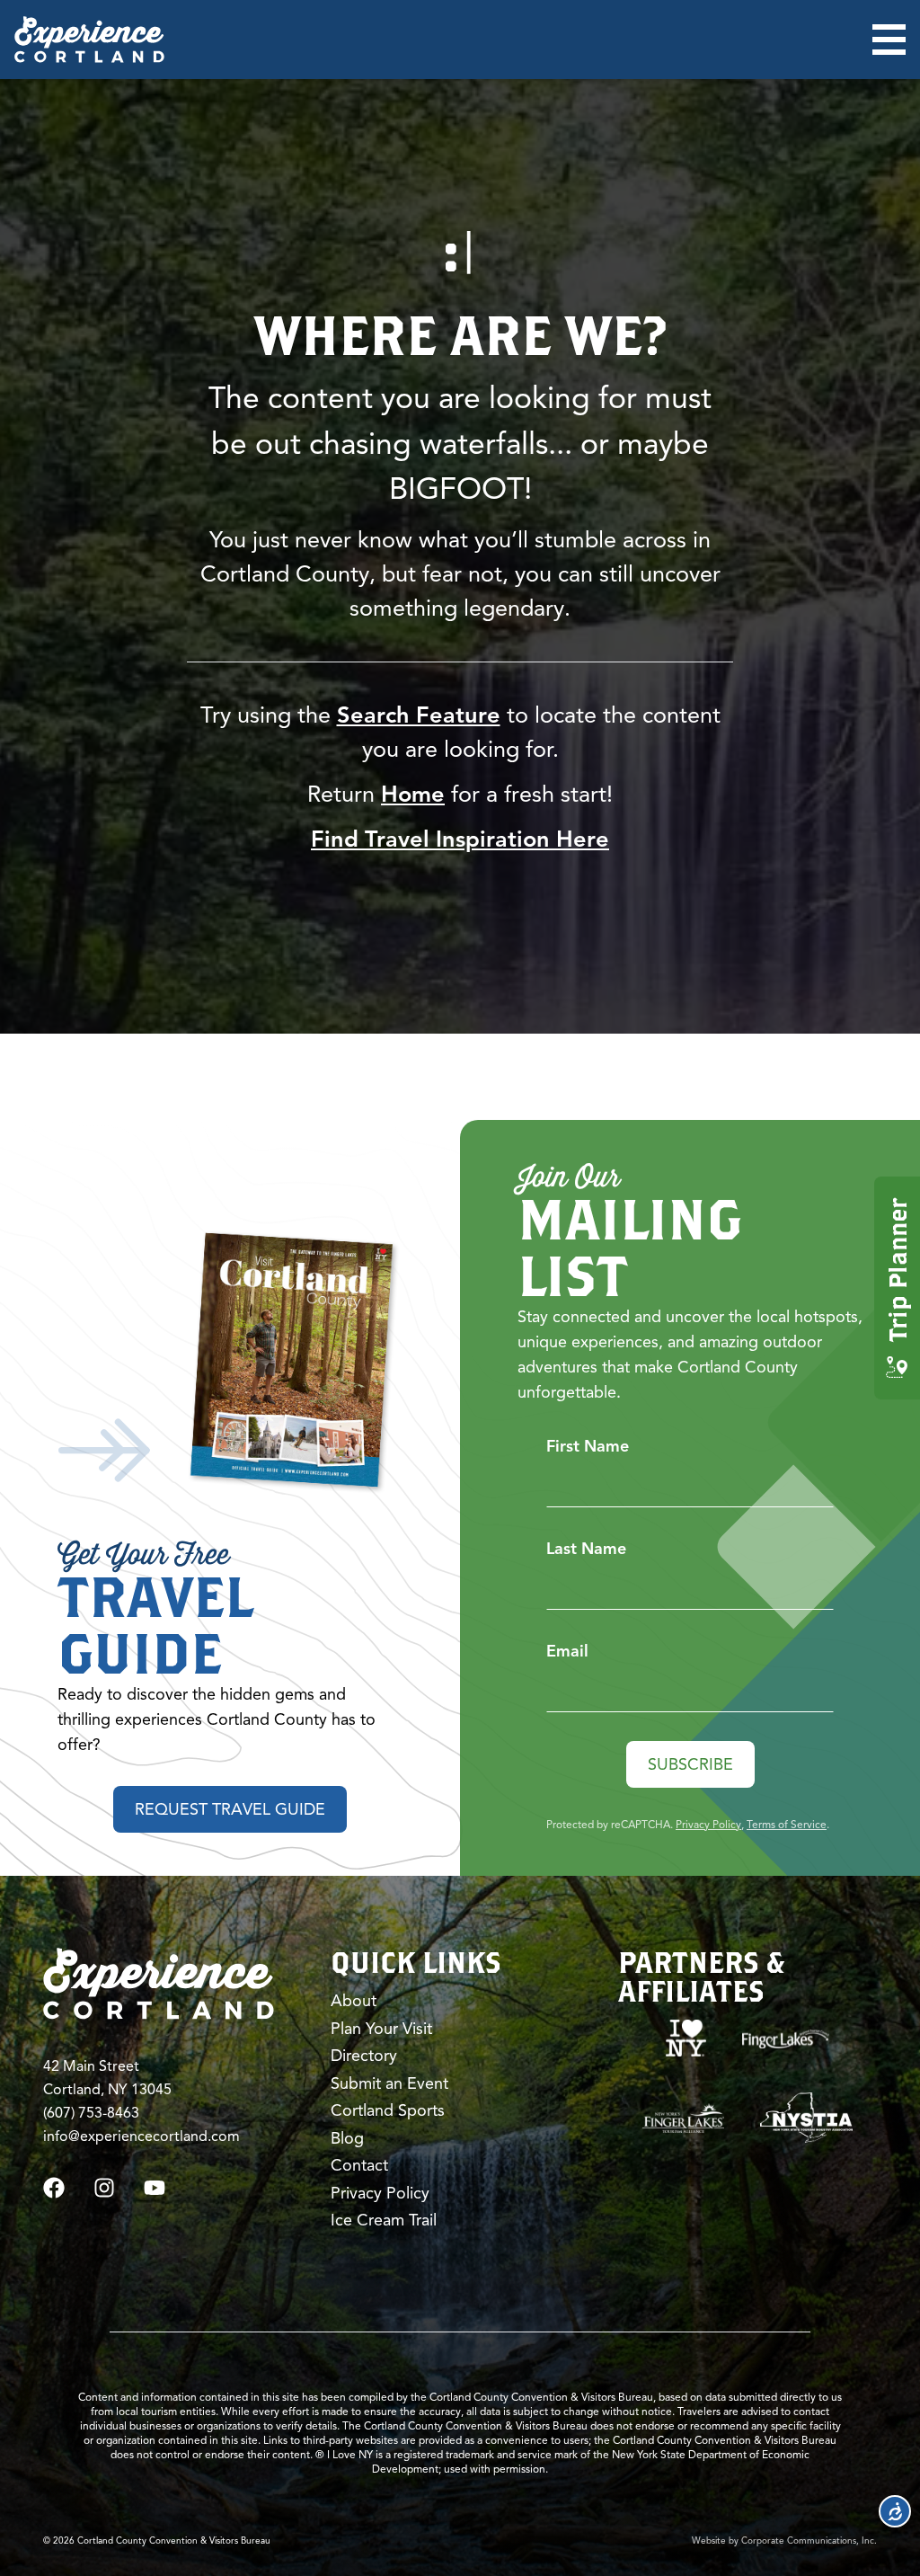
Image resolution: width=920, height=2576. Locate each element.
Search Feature (419, 715)
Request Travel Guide (230, 1809)
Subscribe (690, 1764)
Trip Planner (897, 1270)
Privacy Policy (708, 1824)
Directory (364, 2056)
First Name (588, 1446)
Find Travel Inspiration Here (460, 839)
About (354, 2001)
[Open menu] (889, 40)
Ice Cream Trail (384, 2220)
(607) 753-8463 (91, 2113)
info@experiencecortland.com (142, 2136)
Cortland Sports (388, 2110)
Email (567, 1651)
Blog (347, 2138)
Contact (359, 2165)
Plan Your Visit (381, 2029)
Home (413, 794)
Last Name (586, 1549)
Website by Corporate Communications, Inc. (784, 2540)
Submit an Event (389, 2083)
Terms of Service (787, 1824)
